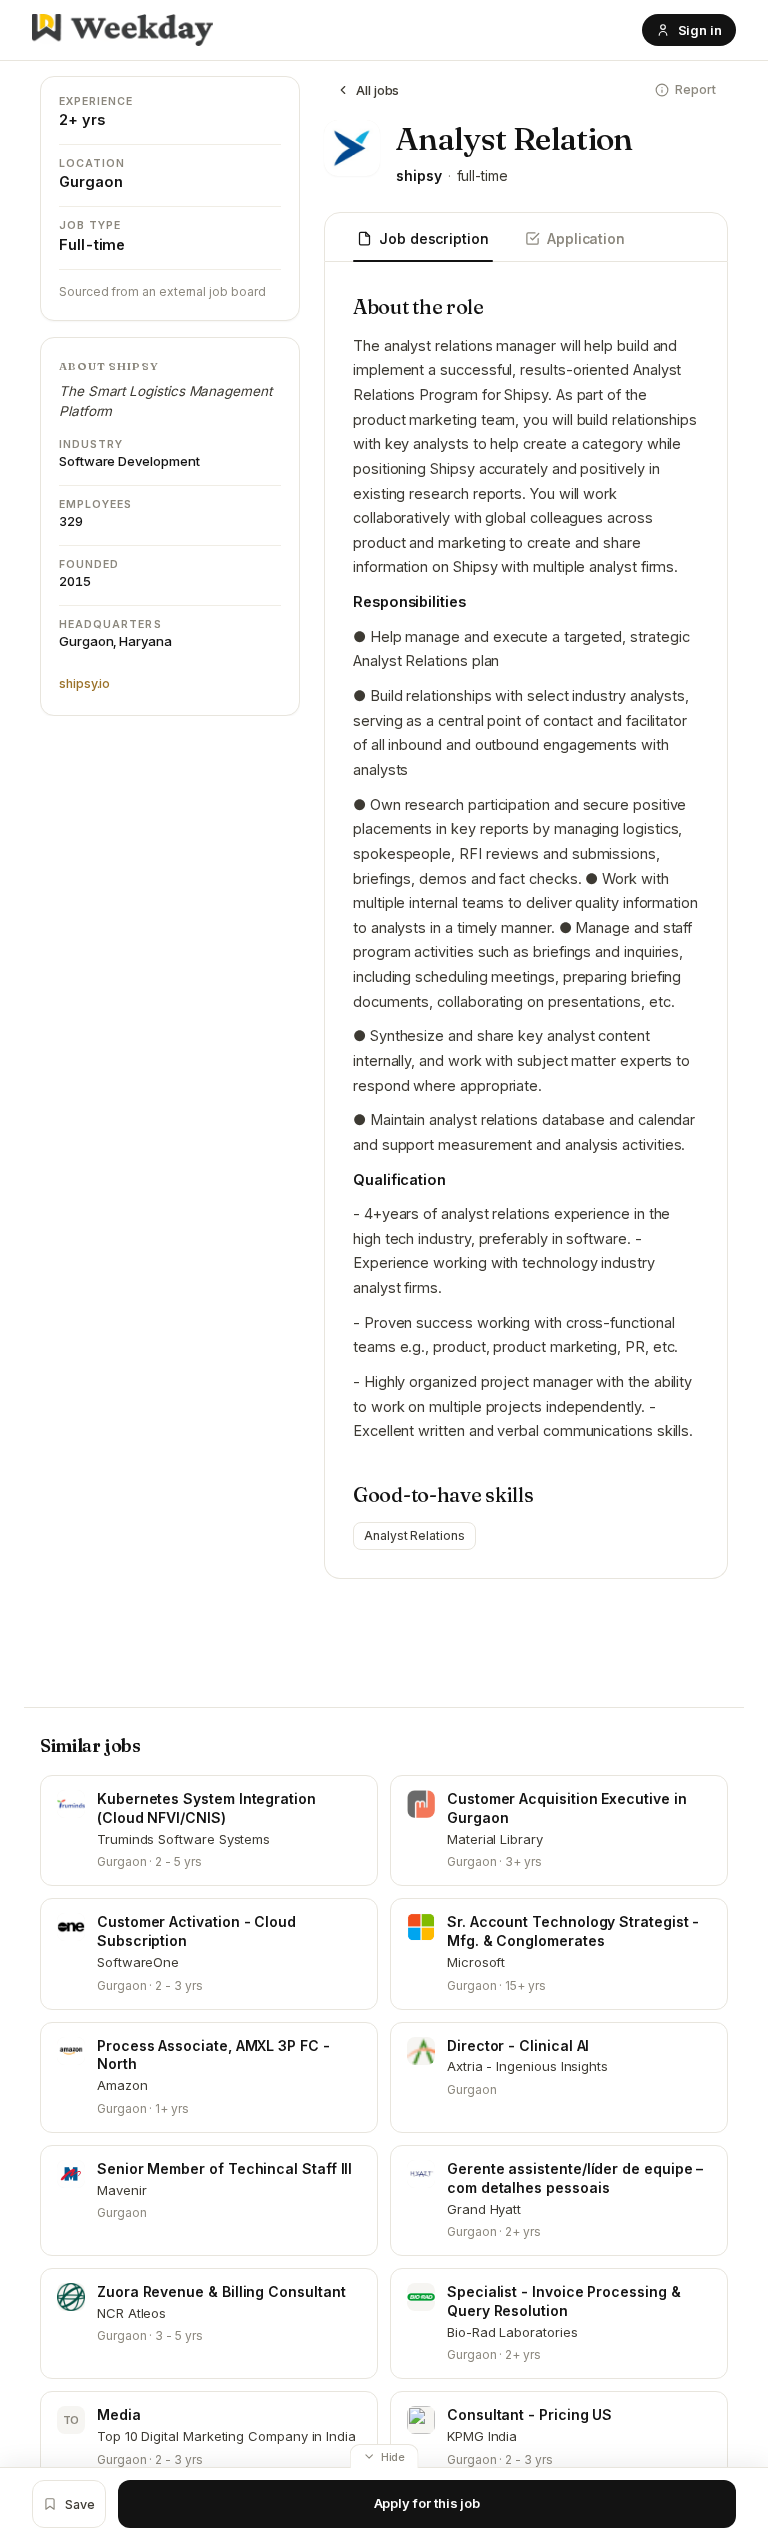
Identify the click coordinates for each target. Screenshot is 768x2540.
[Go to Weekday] (122, 30)
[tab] (423, 240)
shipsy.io (84, 683)
